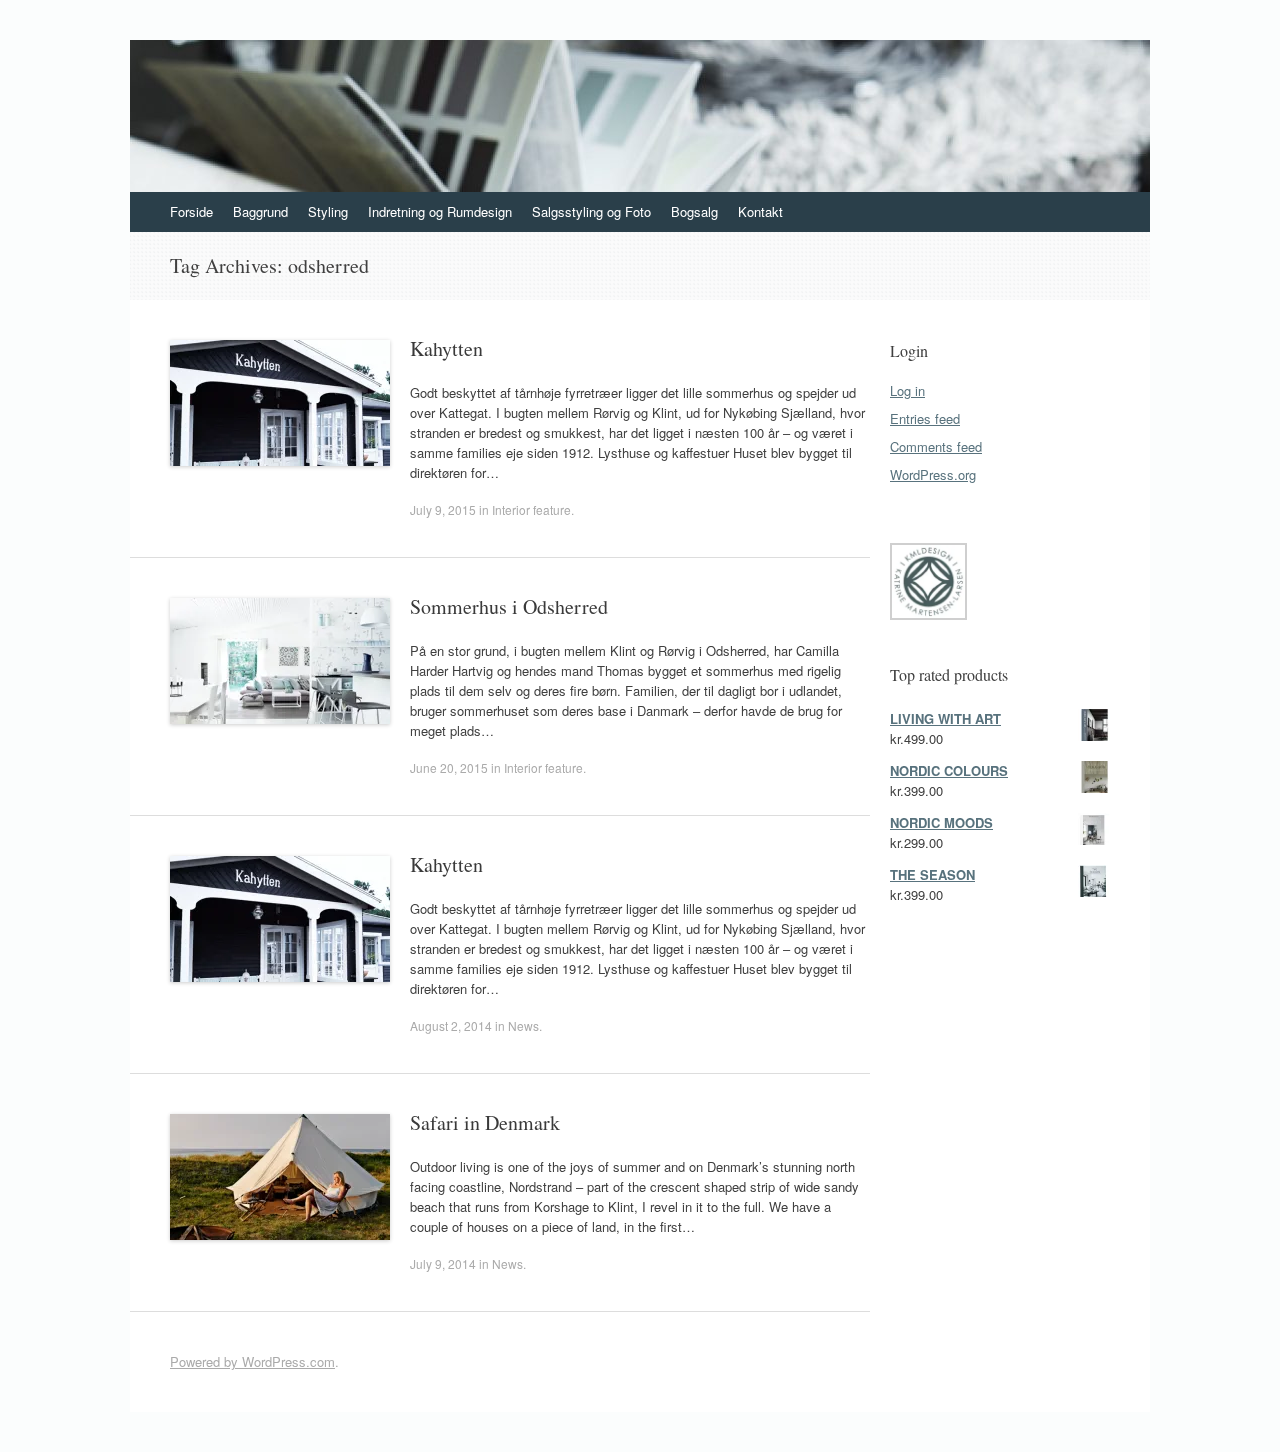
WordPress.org (933, 474)
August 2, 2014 (451, 1025)
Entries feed (925, 418)
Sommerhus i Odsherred (509, 606)
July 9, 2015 (443, 509)
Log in (907, 390)
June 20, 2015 (449, 767)
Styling (328, 211)
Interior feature (531, 509)
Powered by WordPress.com (252, 1361)
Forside (191, 211)
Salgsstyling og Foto (591, 211)
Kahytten (446, 348)
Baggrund (260, 211)
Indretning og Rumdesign (440, 211)
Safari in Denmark (485, 1122)
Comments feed (936, 446)
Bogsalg (694, 211)
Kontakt (760, 211)
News (523, 1025)
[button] (926, 584)
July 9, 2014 (443, 1263)
